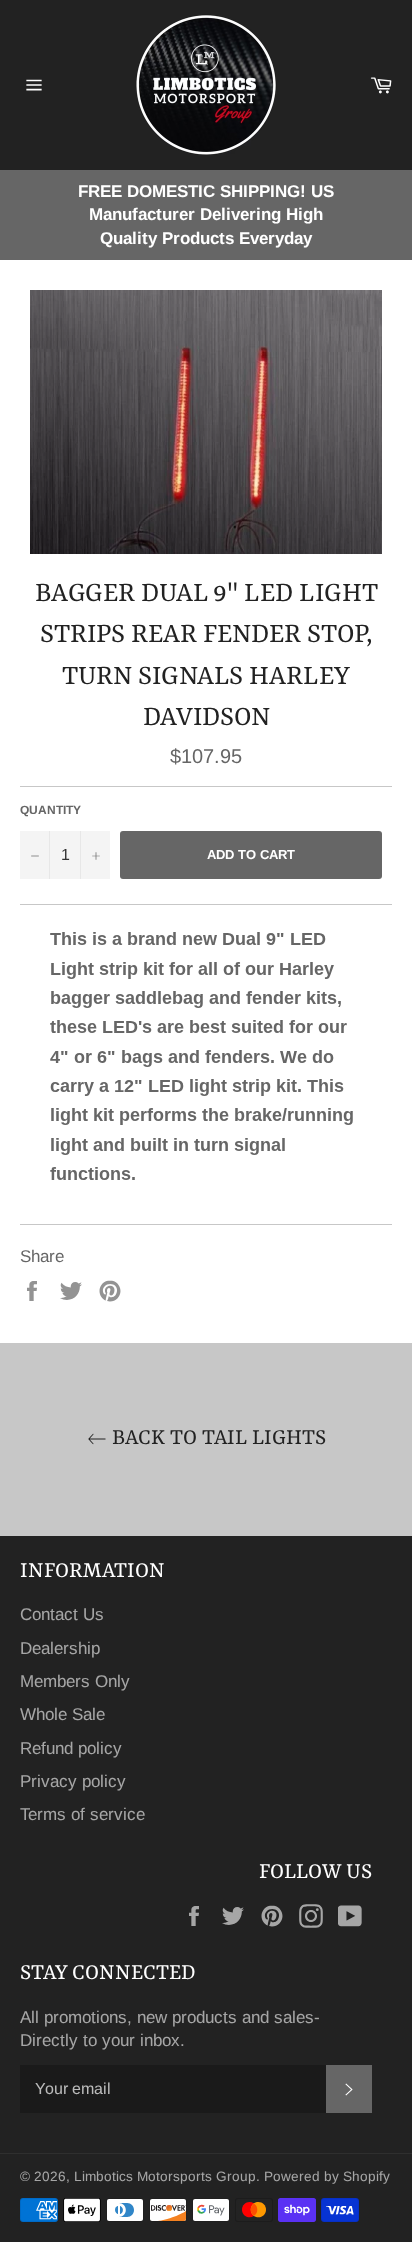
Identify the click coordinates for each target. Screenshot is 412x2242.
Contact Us (62, 1614)
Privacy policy (73, 1781)
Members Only (75, 1681)
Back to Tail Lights (216, 1439)
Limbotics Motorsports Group (165, 2176)
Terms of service (82, 1814)
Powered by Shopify (327, 2176)
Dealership (60, 1648)
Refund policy (71, 1748)
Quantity (50, 810)
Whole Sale (62, 1714)
